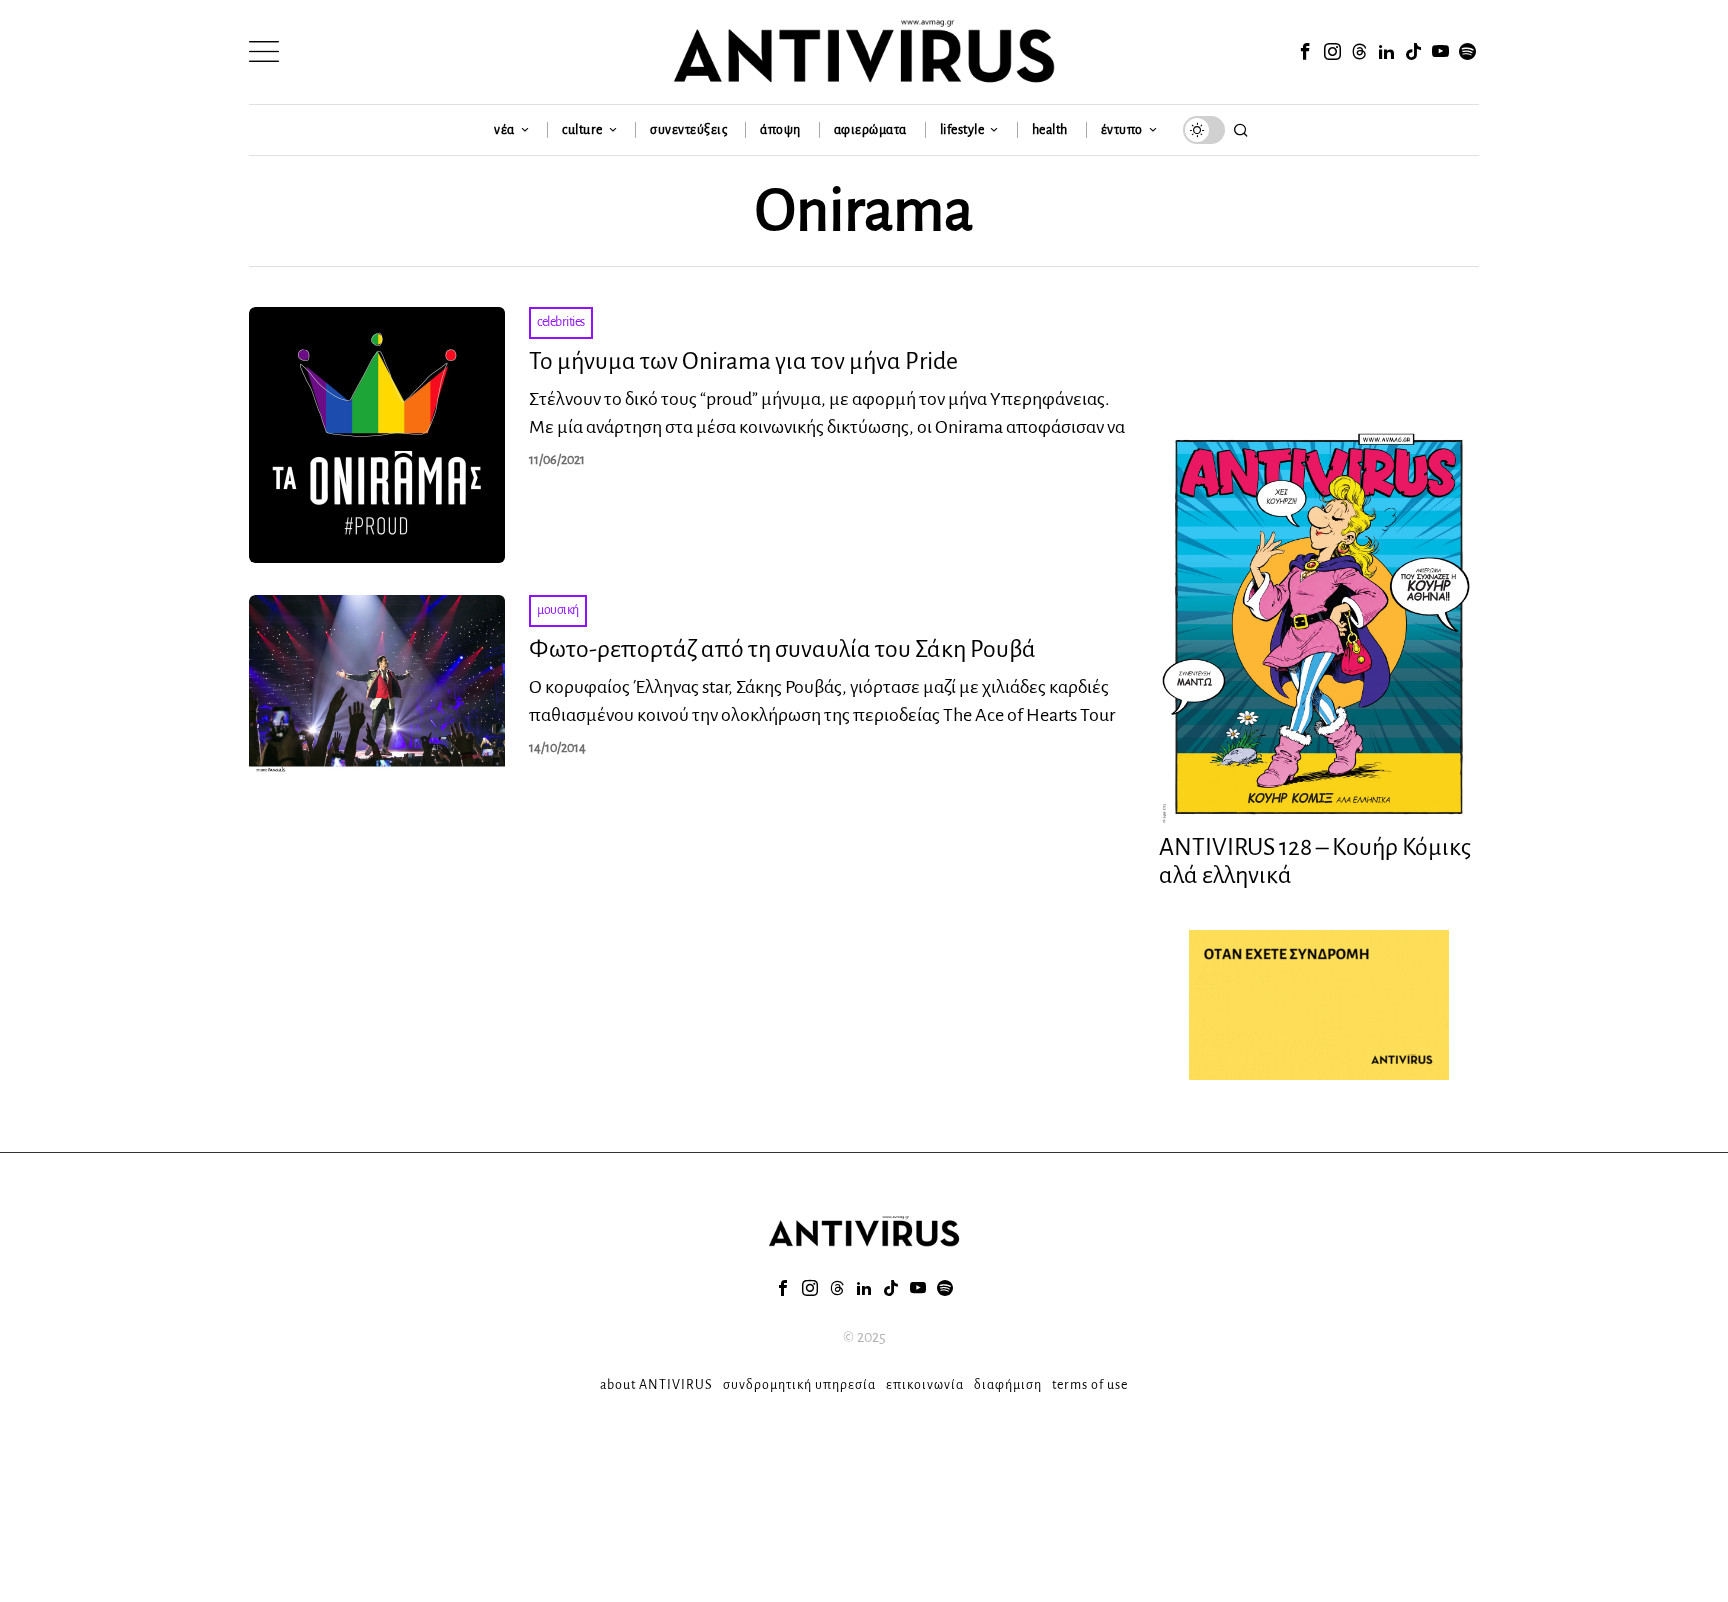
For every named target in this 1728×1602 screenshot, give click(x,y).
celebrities (561, 322)
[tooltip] (1305, 52)
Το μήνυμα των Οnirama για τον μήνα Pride (743, 361)
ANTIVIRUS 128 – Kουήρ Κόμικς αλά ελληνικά (1315, 861)
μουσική (558, 610)
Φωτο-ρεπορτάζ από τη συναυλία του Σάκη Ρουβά (782, 649)
